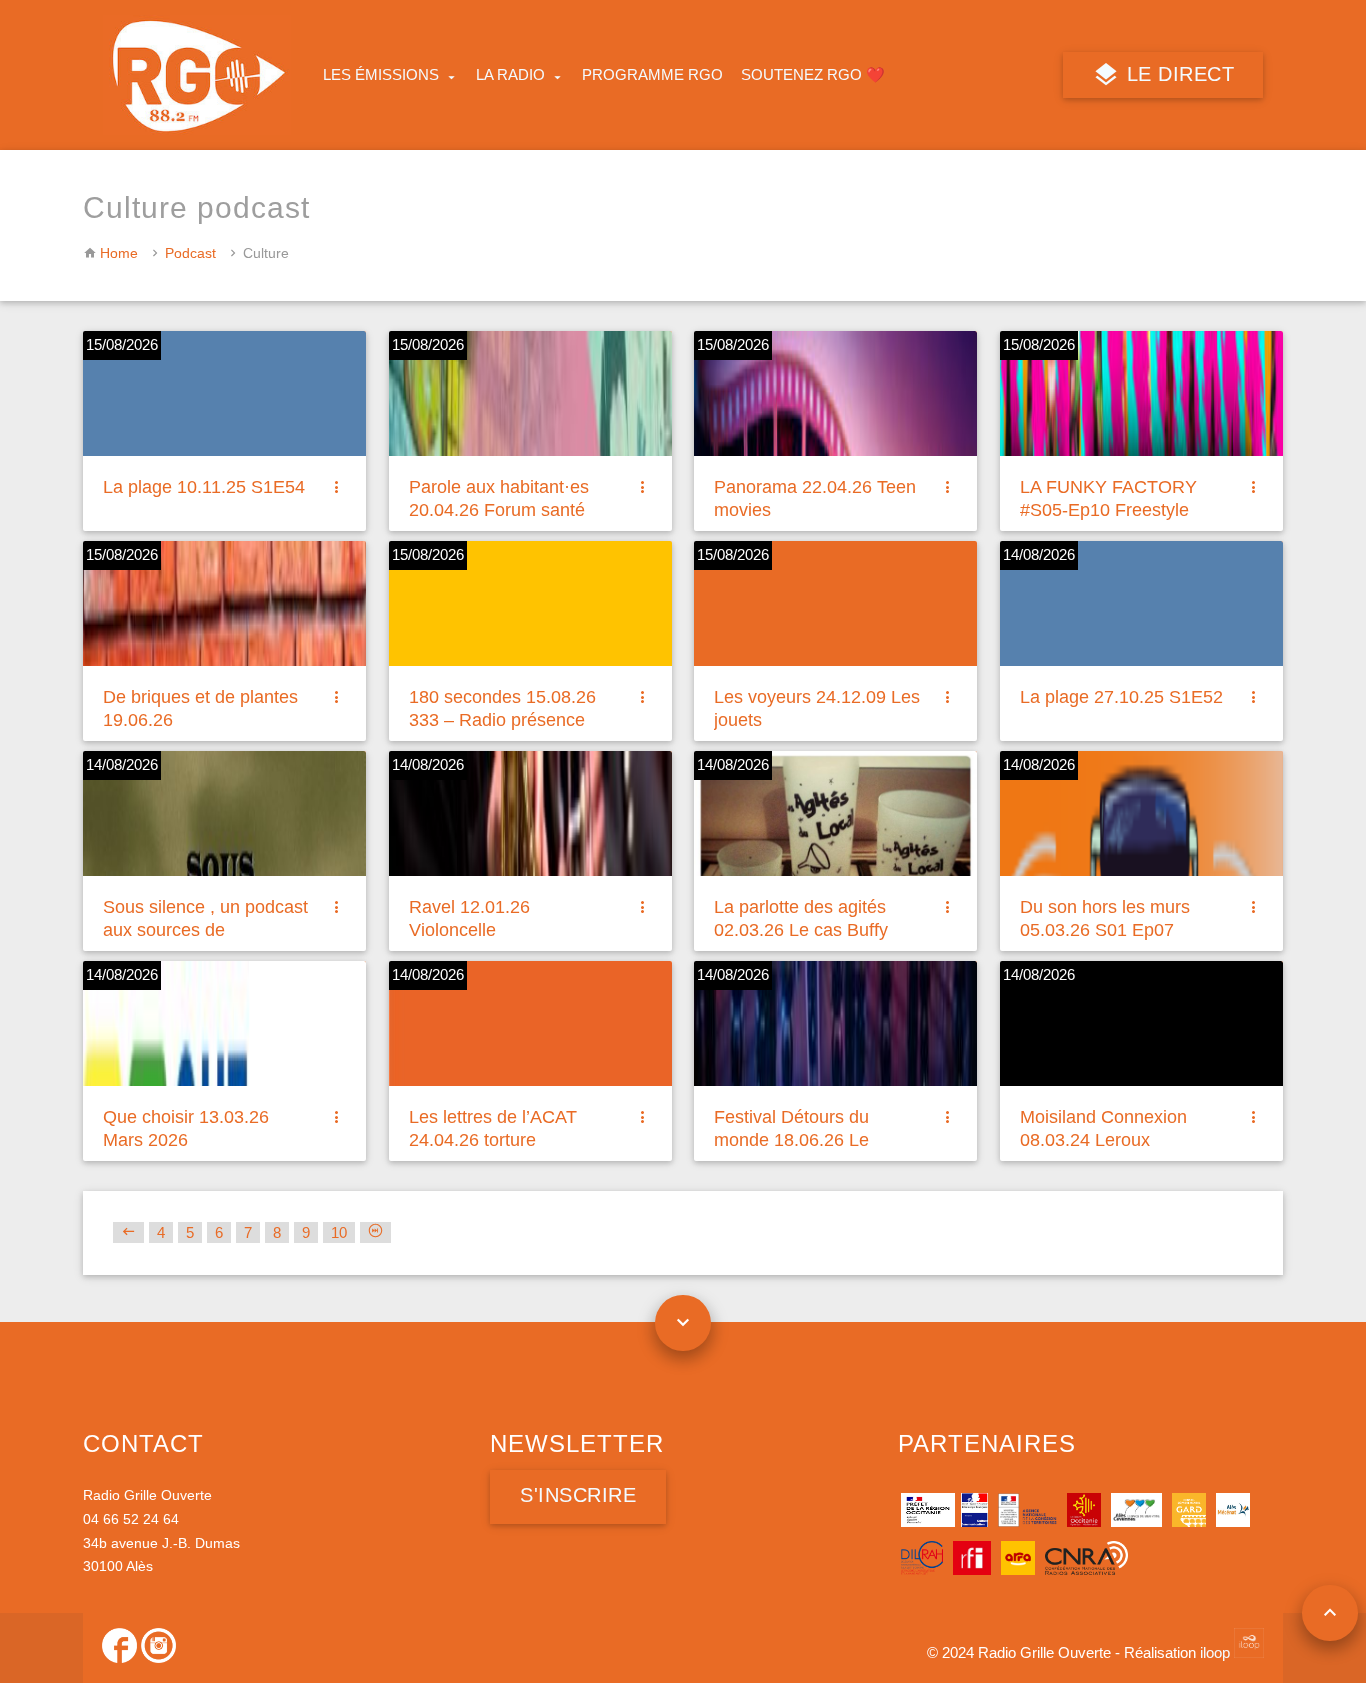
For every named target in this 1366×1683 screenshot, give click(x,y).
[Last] (375, 1232)
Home (119, 253)
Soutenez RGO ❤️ (813, 74)
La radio (510, 74)
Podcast (190, 253)
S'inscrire (578, 1495)
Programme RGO (652, 74)
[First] (128, 1232)
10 (339, 1232)
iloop (1217, 1652)
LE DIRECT (1177, 74)
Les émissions (381, 74)
